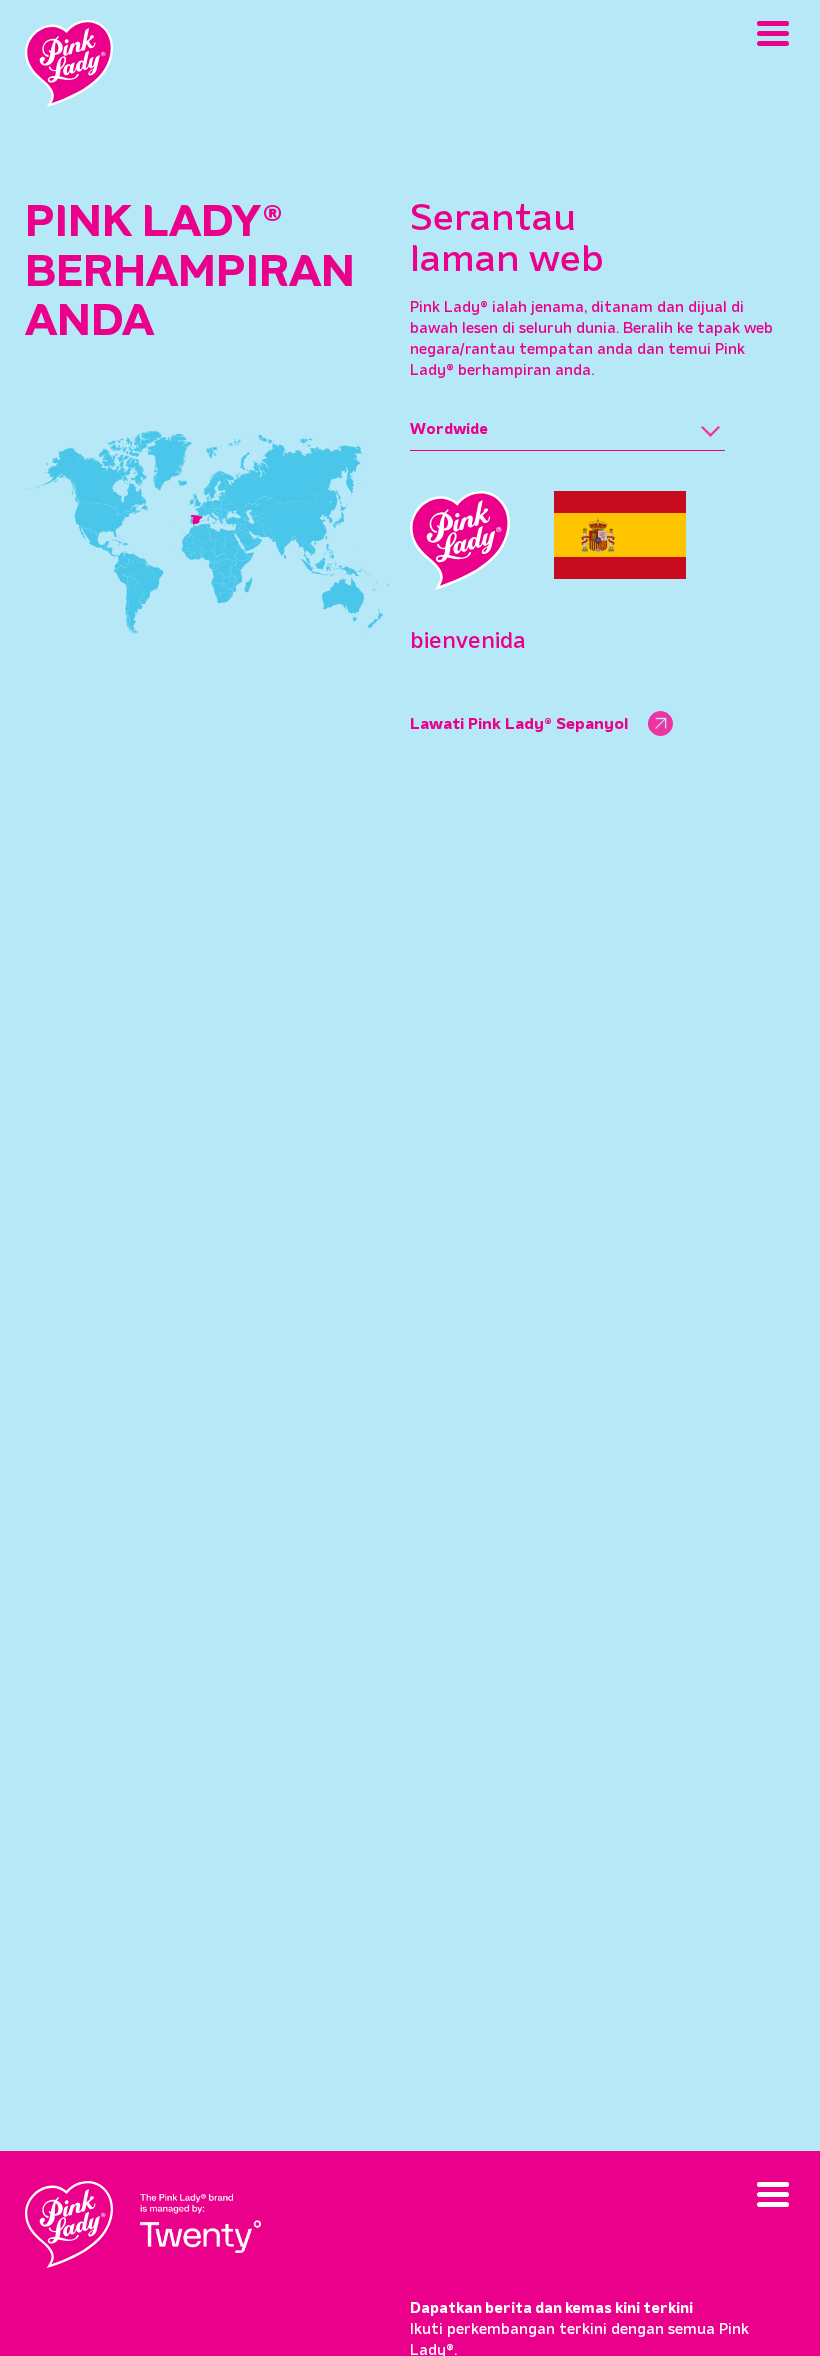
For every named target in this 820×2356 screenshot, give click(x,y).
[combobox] (567, 431)
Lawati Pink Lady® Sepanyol (519, 725)
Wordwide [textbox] (449, 430)
